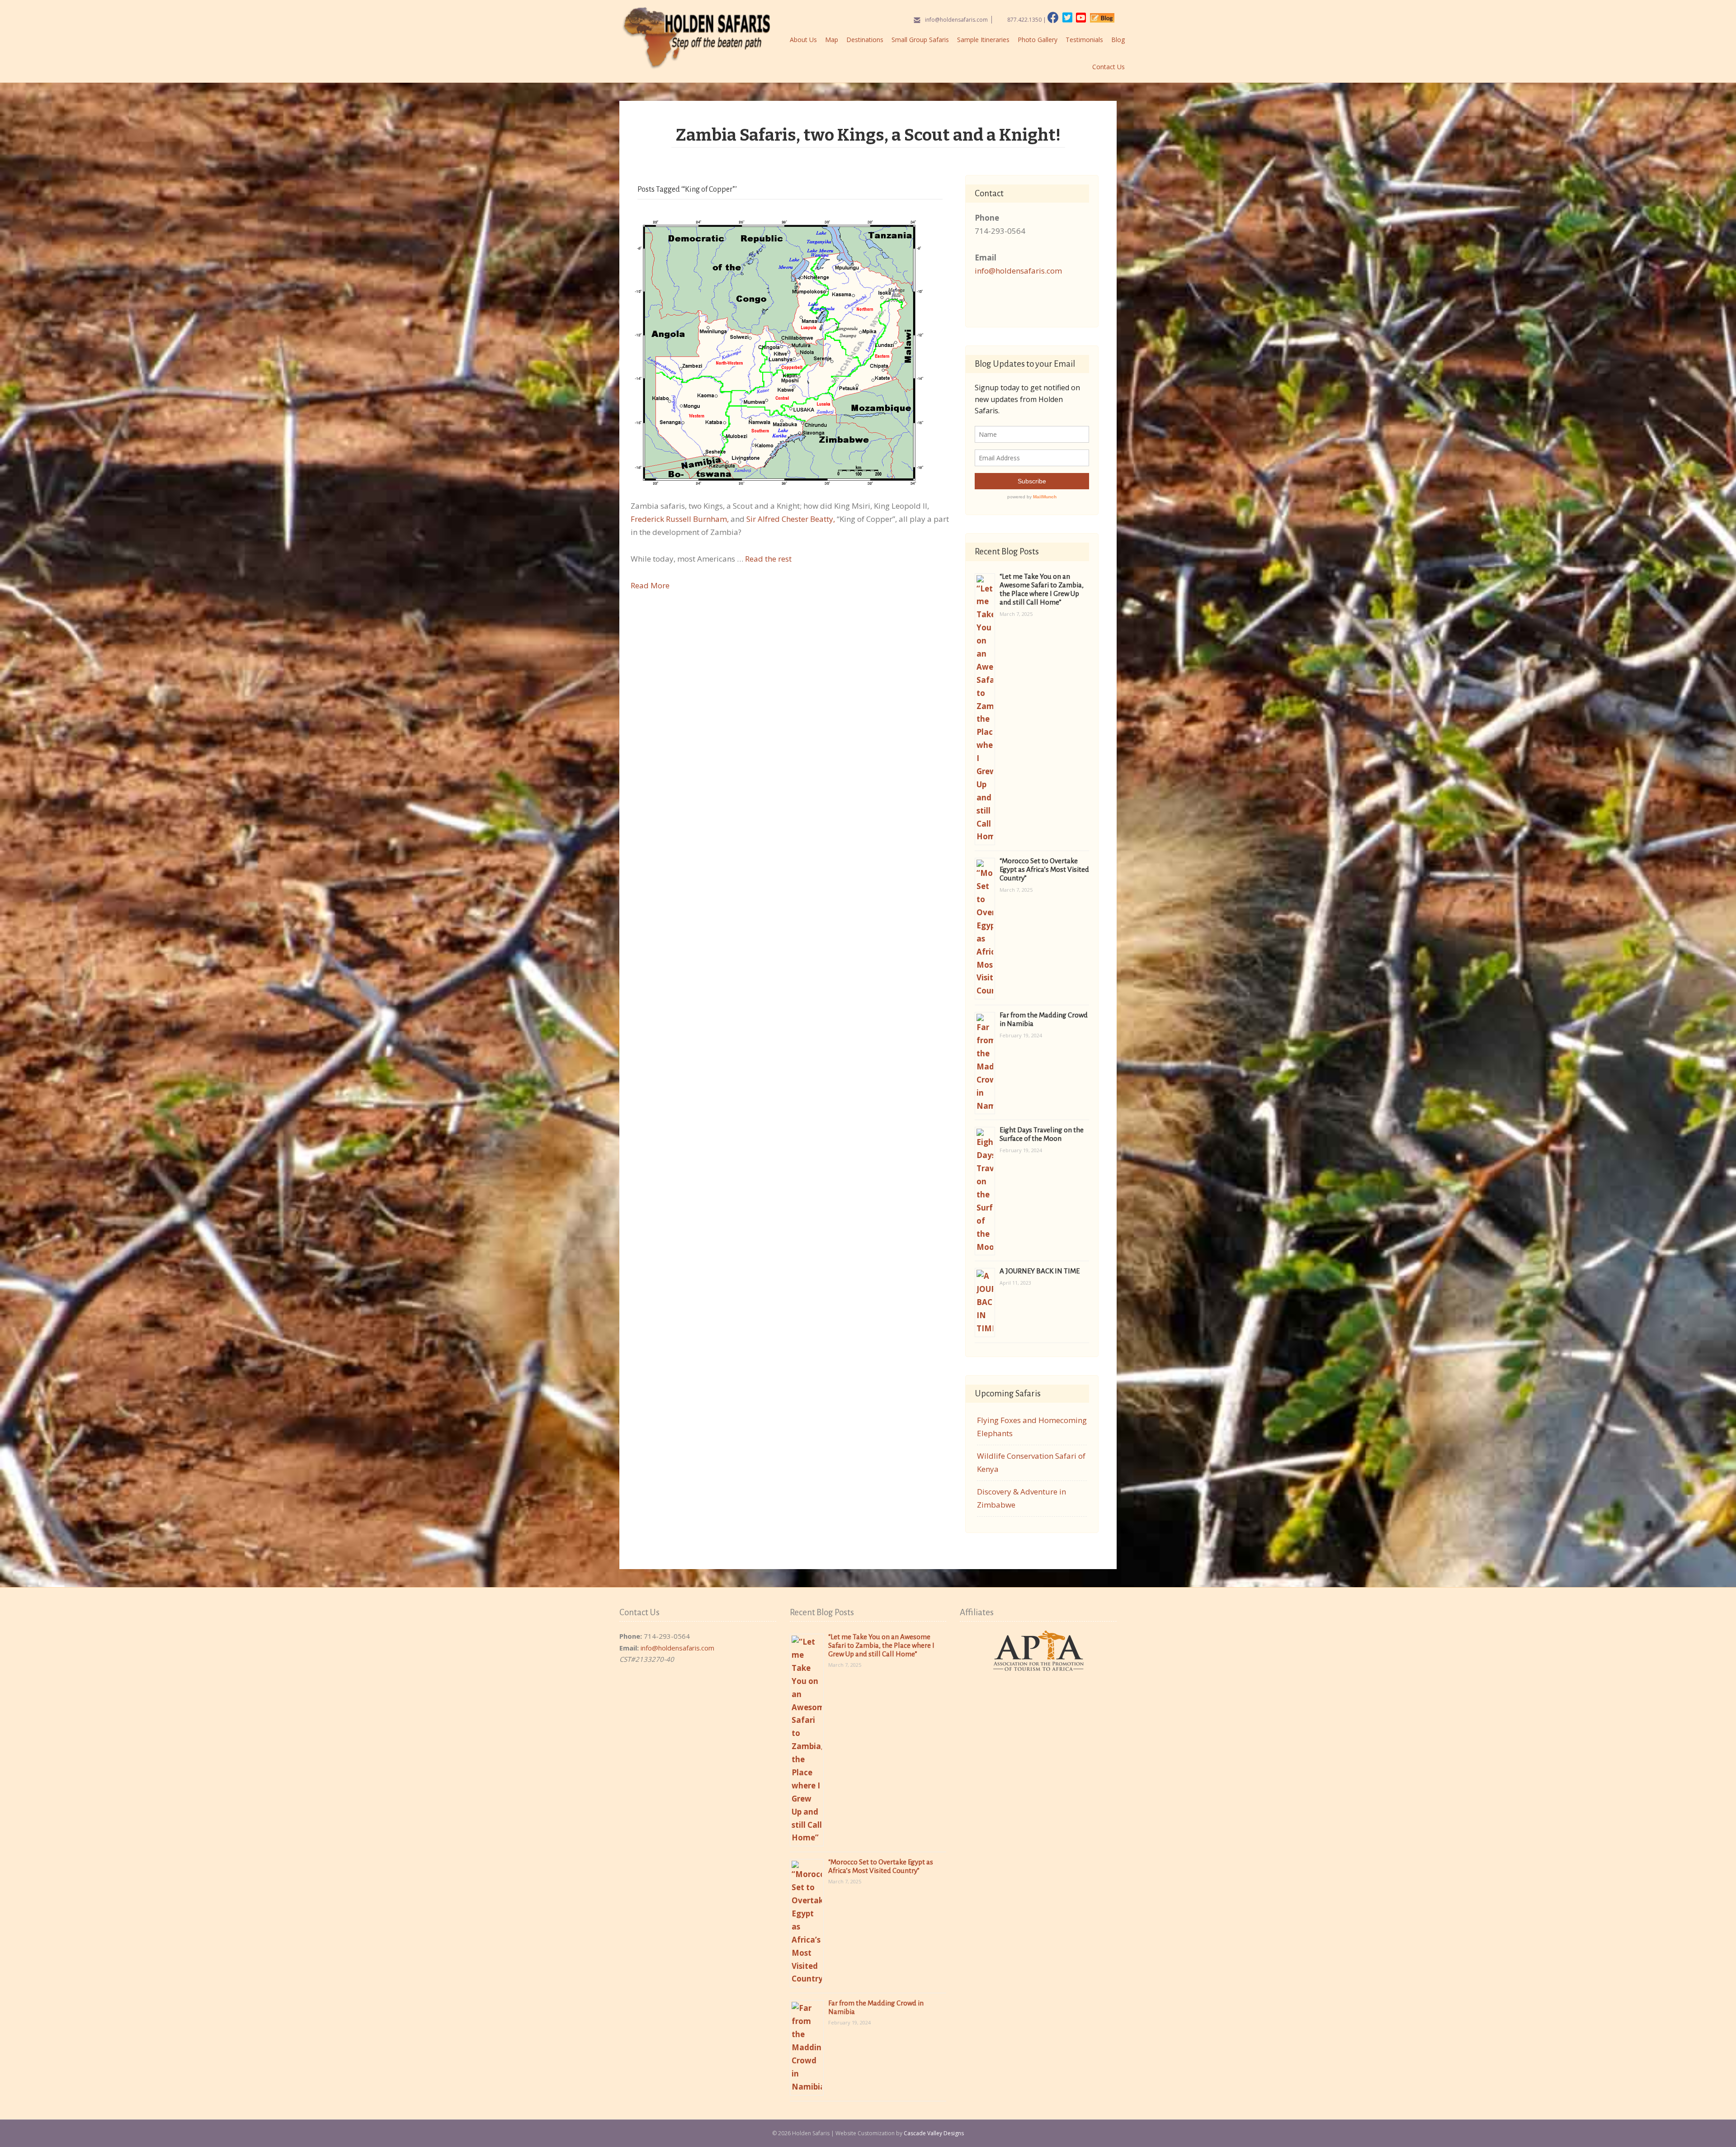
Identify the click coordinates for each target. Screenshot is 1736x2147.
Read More (650, 585)
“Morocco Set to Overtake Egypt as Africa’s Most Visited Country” (1044, 869)
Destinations (865, 40)
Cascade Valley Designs (934, 2133)
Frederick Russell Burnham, (680, 519)
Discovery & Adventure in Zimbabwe (1021, 1498)
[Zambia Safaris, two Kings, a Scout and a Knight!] (779, 352)
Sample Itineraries (983, 40)
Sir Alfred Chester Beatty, (791, 519)
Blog (1118, 40)
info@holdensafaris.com (956, 20)
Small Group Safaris (920, 40)
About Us (803, 40)
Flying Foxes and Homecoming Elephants (1032, 1427)
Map (832, 40)
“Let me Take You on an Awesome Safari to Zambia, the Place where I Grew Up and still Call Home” (881, 1645)
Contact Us (1109, 67)
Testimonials (1084, 40)
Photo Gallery (1038, 40)
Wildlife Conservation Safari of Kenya (1031, 1462)
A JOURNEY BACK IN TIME (1040, 1271)
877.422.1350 (1024, 20)
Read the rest (768, 559)
